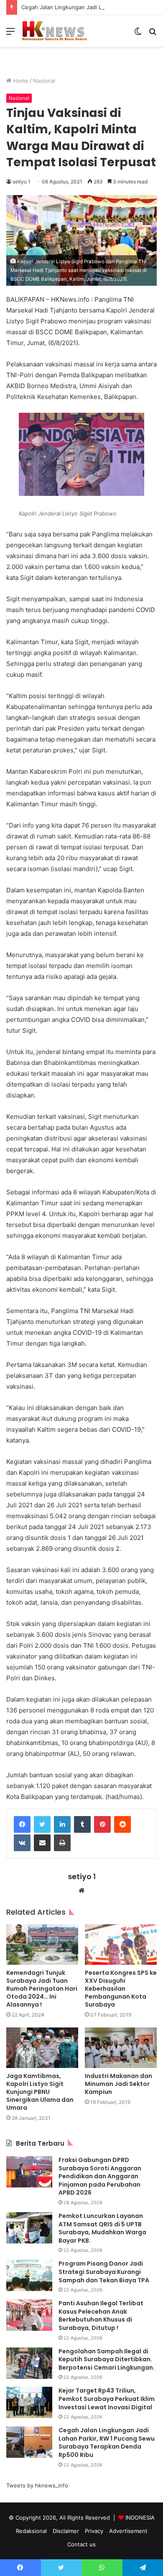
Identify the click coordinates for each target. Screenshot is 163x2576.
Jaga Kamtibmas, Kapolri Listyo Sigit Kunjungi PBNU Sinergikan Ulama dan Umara (40, 2092)
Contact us (81, 2544)
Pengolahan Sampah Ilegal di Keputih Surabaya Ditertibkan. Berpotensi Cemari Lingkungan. (107, 2359)
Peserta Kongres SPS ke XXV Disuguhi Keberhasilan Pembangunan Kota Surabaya (121, 1989)
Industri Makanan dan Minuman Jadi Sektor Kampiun (118, 2084)
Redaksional (31, 2531)
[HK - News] (54, 31)
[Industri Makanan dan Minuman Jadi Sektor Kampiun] (121, 2048)
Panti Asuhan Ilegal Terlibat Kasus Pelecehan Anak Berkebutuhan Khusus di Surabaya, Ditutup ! (101, 2316)
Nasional (44, 81)
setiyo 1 (22, 182)
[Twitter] (42, 1824)
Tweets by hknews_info (37, 2485)
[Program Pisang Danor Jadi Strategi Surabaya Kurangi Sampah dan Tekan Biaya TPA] (29, 2275)
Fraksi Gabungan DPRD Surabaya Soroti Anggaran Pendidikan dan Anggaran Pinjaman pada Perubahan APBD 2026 (100, 2176)
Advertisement (128, 2531)
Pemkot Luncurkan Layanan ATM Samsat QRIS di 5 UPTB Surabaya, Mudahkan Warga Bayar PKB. (102, 2228)
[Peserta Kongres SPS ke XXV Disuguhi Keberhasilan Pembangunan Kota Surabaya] (121, 1945)
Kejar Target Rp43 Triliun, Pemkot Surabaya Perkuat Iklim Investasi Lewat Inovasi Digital (107, 2399)
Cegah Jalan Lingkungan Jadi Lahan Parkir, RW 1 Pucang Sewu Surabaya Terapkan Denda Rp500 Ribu (107, 2443)
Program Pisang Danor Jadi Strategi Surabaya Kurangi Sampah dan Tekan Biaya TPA (104, 2272)
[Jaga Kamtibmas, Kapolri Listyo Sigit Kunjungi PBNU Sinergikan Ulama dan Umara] (42, 2048)
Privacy (94, 2531)
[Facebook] (22, 1824)
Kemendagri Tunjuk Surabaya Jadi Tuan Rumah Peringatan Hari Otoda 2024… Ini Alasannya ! (42, 1989)
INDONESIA (140, 2518)
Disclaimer (66, 2531)
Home (20, 81)
